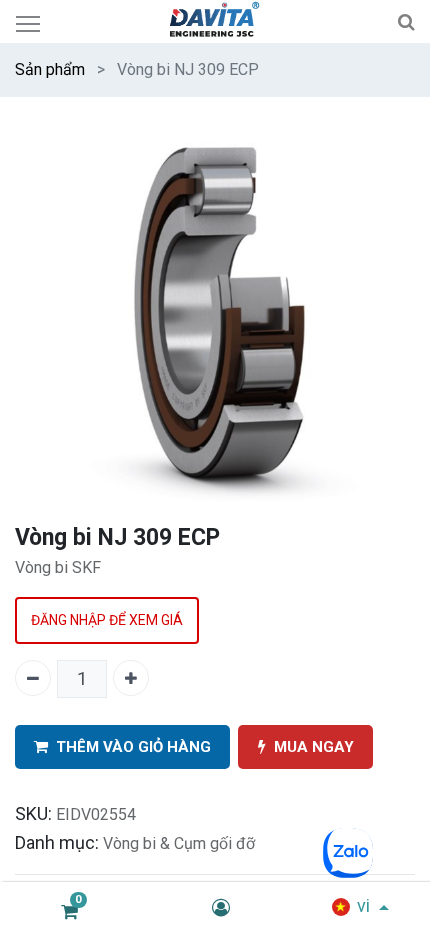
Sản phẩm (50, 69)
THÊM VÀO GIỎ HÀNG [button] (133, 747)
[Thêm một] (131, 678)
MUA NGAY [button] (314, 747)
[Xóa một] (33, 678)
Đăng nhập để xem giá (107, 620)
